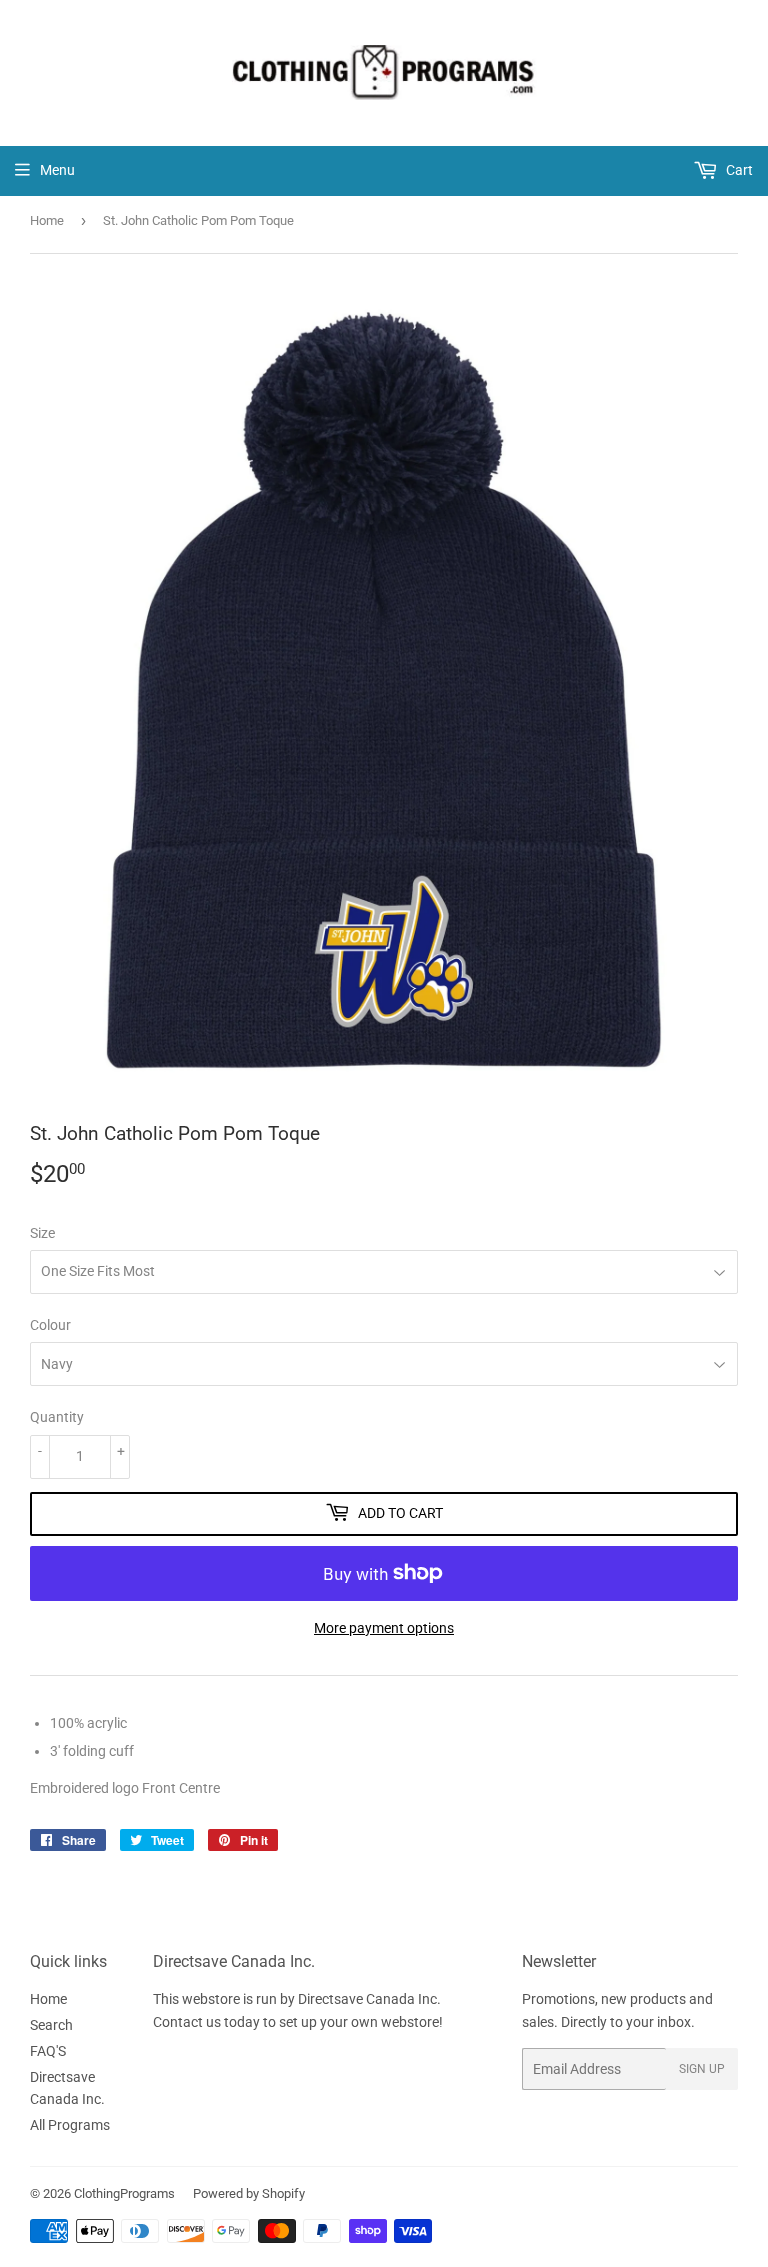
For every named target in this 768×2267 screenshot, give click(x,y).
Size (42, 1233)
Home (47, 220)
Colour (50, 1325)
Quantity (57, 1417)
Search (51, 2025)
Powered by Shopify (249, 2193)
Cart (738, 170)
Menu (57, 170)
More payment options (384, 1628)
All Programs (70, 2125)
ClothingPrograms (124, 2193)
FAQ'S (48, 2051)
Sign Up (702, 2069)
